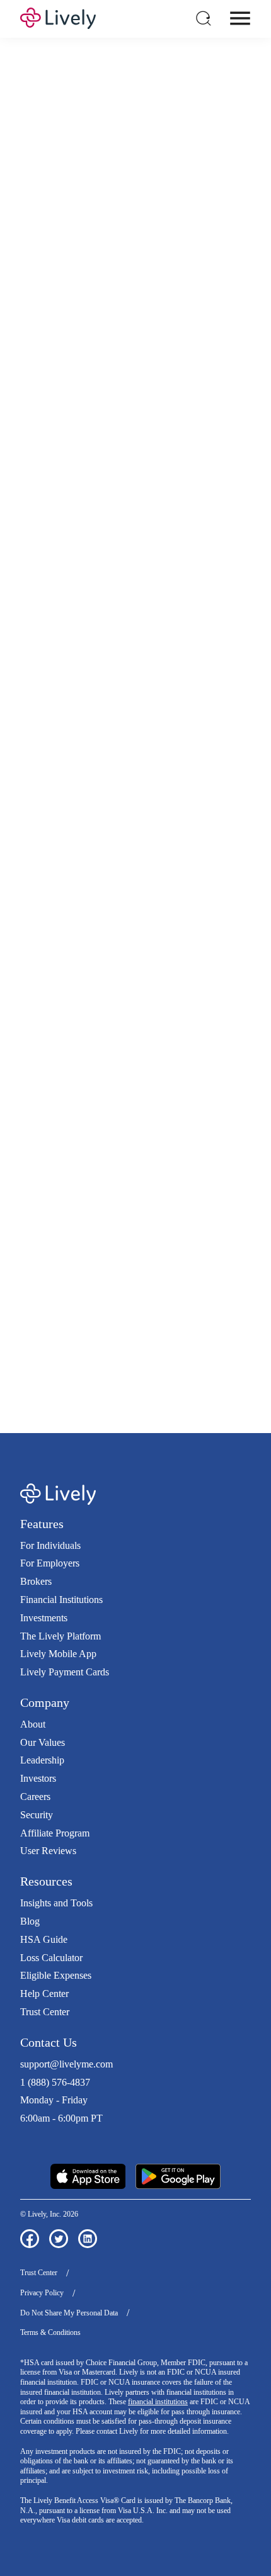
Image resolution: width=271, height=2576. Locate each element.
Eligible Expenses (56, 1975)
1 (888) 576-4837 (55, 2082)
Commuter (90, 483)
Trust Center (45, 2012)
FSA (173, 470)
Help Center (44, 1994)
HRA (199, 470)
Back (219, 963)
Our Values (43, 1742)
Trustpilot (39, 2141)
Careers (35, 1797)
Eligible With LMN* (114, 797)
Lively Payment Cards (65, 1672)
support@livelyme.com (66, 2064)
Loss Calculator (51, 1958)
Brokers (36, 1581)
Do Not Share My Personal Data (69, 2313)
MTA (36, 483)
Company (45, 1702)
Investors (38, 1778)
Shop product (136, 1150)
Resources (46, 1881)
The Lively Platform (61, 1636)
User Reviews (48, 1851)
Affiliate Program (55, 1833)
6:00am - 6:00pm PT (61, 2118)
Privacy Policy (42, 2293)
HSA (148, 470)
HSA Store (185, 1298)
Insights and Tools (56, 1903)
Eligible (89, 729)
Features (42, 1524)
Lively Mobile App (58, 1654)
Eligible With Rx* (109, 763)
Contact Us (49, 2042)
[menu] (240, 18)
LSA (225, 470)
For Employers (50, 1563)
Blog (30, 1921)
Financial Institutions (61, 1600)
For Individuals (50, 1545)
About (33, 1724)
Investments (44, 1618)
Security (37, 1815)
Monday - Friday (54, 2100)
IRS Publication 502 (147, 1325)
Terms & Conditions (50, 2332)
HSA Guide (44, 1939)
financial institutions (158, 2402)
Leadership (42, 1760)
